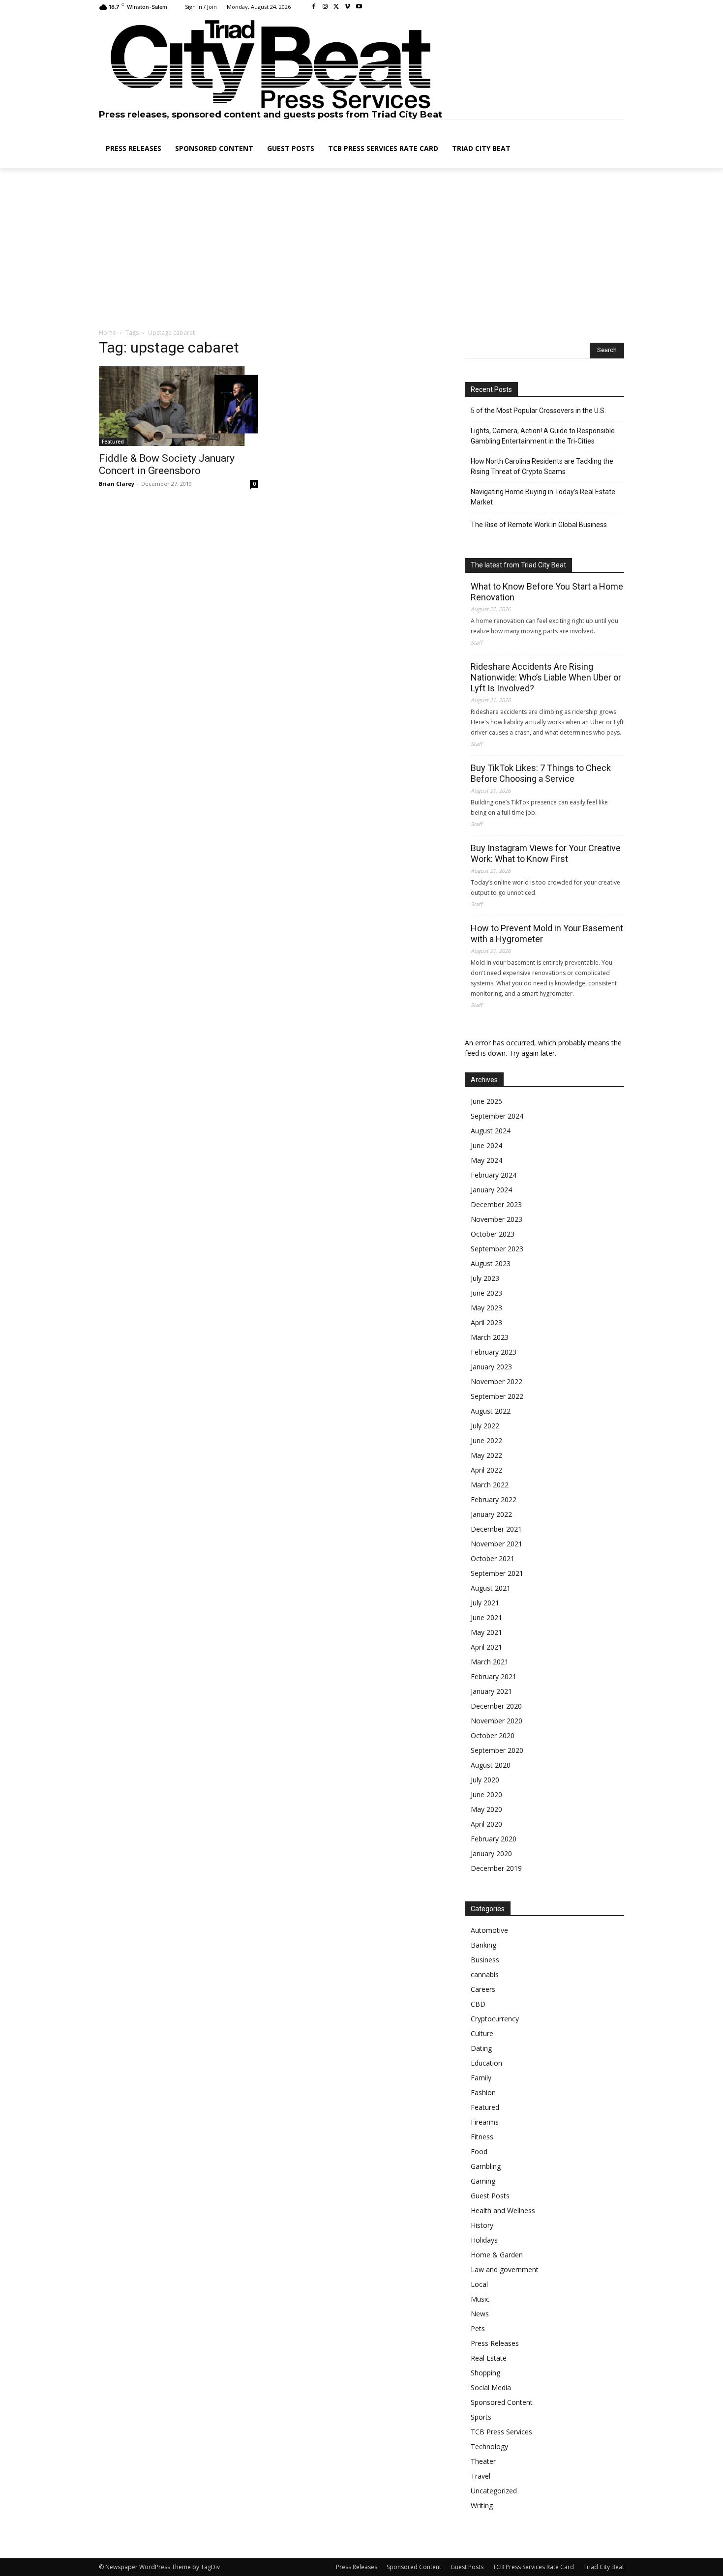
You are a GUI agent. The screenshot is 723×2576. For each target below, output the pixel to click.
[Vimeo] (347, 7)
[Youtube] (359, 7)
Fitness (482, 2137)
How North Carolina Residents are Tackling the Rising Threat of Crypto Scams (542, 466)
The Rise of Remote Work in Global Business (539, 525)
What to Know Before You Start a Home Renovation (547, 592)
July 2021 (485, 1603)
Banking (483, 1945)
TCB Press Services (501, 2432)
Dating (481, 2048)
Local (479, 2284)
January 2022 (491, 1514)
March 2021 (490, 1662)
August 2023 (491, 1263)
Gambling (486, 2166)
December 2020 (496, 1706)
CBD (478, 2004)
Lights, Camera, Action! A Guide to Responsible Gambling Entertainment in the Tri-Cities (543, 436)
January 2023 (491, 1367)
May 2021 (486, 1632)
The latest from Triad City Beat (518, 565)
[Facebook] (314, 7)
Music (480, 2299)
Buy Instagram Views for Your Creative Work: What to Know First (546, 853)
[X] (337, 7)
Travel (481, 2476)
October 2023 (493, 1234)
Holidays (484, 2240)
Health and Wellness (503, 2210)
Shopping (485, 2373)
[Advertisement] (361, 249)
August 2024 (491, 1131)
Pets (478, 2328)
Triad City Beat (604, 2567)
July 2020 (485, 1780)
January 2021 (491, 1691)
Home (107, 333)
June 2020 (486, 1794)
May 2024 (486, 1160)
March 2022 (490, 1485)
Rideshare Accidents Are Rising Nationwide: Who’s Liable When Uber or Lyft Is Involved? (546, 677)
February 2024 (494, 1175)
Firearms (485, 2122)
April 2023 (486, 1322)
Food (479, 2151)
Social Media (491, 2387)
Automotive (489, 1930)
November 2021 (497, 1544)
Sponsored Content (502, 2402)
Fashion (483, 2092)
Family (481, 2078)
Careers (483, 1989)
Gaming (483, 2181)
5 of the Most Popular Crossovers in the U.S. (538, 411)
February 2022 (494, 1499)
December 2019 (496, 1868)
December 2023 (496, 1204)
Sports (481, 2417)
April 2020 (486, 1824)
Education (486, 2063)
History (482, 2225)
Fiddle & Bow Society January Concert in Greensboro (167, 464)
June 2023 (486, 1293)
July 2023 (485, 1278)
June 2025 (486, 1101)
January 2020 (491, 1853)
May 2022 (486, 1455)
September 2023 (497, 1249)
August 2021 (491, 1588)
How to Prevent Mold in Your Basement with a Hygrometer (547, 933)
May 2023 (486, 1308)
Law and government (505, 2269)
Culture (482, 2033)
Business (485, 1960)
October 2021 (493, 1558)
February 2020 (494, 1839)
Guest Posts (490, 2196)
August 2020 (491, 1765)
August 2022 (491, 1411)
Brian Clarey (117, 484)
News (480, 2314)
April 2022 (486, 1470)
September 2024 (497, 1116)
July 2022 (485, 1426)
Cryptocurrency (495, 2019)
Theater (483, 2461)
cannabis (485, 1974)
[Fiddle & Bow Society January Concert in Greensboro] (179, 406)
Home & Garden (497, 2255)
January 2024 (491, 1190)
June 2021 (486, 1617)
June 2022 (486, 1440)
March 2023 (490, 1337)
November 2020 (497, 1721)
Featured (113, 442)
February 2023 (494, 1352)
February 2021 (494, 1676)
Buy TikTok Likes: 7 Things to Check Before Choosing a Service (541, 773)
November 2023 (497, 1219)
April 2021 (486, 1647)
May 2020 (486, 1809)
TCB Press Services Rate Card (533, 2567)
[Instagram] (325, 7)
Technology (489, 2446)
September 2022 (497, 1396)
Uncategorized (494, 2491)
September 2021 (497, 1573)
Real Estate (489, 2358)
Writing (482, 2505)
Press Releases (495, 2343)
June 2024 (486, 1145)
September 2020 (497, 1750)
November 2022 (497, 1381)
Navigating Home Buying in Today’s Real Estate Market (543, 497)
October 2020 (493, 1735)
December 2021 (496, 1529)
